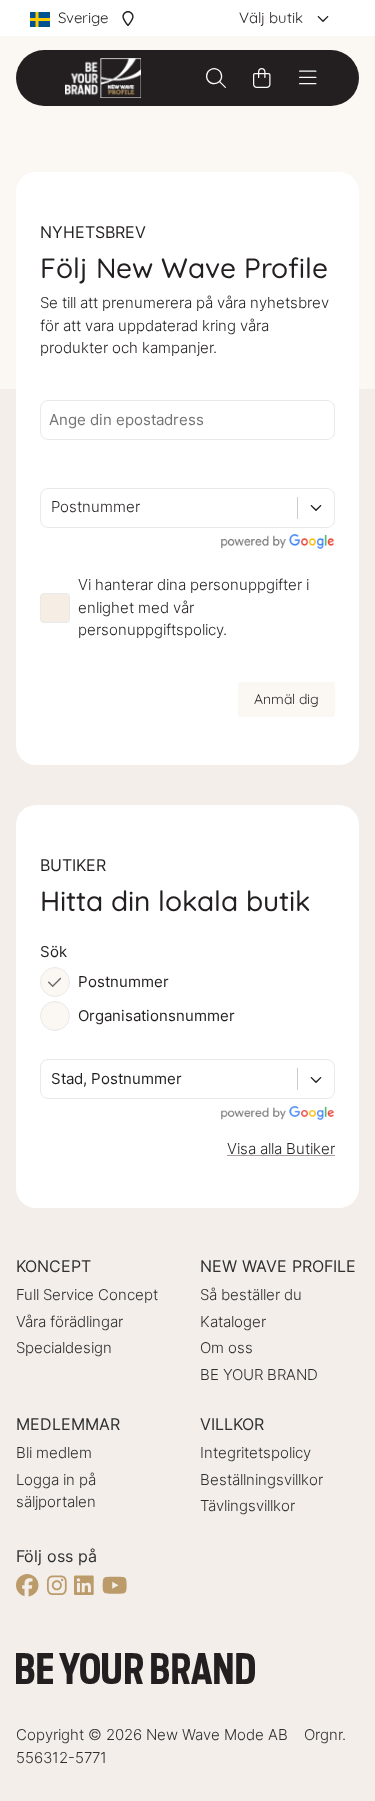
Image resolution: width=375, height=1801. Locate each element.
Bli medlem (54, 1452)
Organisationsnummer (156, 1015)
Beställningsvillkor (261, 1479)
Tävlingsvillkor (247, 1505)
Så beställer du (251, 1294)
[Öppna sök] (216, 78)
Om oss (226, 1347)
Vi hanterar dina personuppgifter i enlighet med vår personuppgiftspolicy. (193, 607)
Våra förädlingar (69, 1321)
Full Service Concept (87, 1294)
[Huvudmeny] (308, 78)
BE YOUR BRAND (259, 1374)
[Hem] (103, 78)
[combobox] (53, 507)
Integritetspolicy (255, 1452)
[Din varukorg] (262, 78)
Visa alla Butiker (281, 1148)
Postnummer (123, 981)
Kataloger (233, 1321)
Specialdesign (64, 1347)
